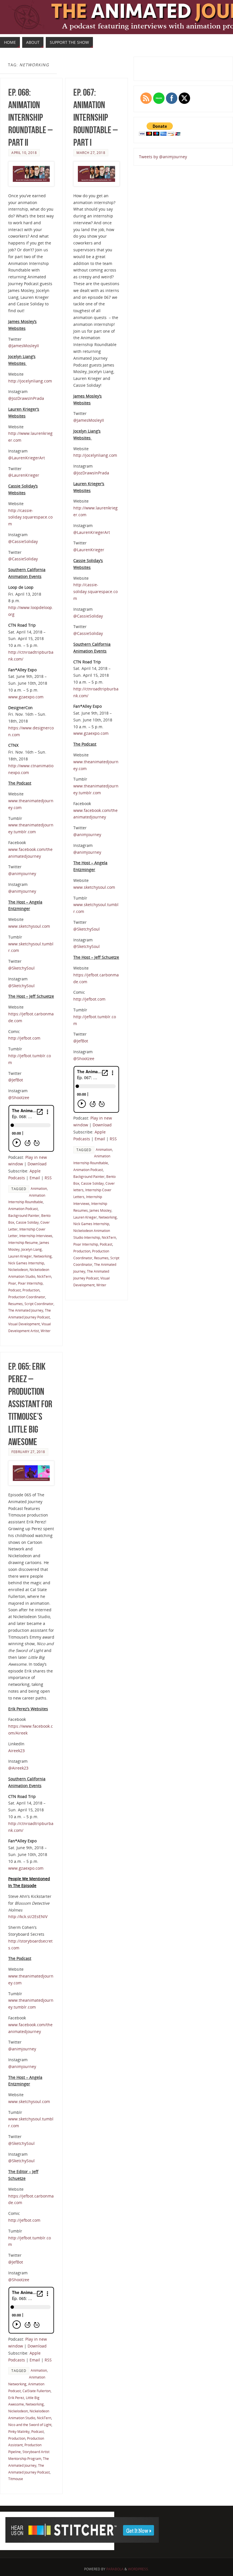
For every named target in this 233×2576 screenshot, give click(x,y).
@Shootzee (19, 1097)
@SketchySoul (21, 968)
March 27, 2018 (91, 153)
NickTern (44, 1276)
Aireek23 (16, 1751)
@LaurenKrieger (24, 475)
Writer (46, 1331)
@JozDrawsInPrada (26, 398)
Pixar (12, 1283)
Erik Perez (16, 2398)
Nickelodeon (18, 1270)
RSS (48, 1178)
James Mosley (100, 1210)
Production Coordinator (27, 1297)
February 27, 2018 (28, 1452)
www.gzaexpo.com (26, 697)
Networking (43, 1256)
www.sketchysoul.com (29, 926)
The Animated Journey (26, 1310)
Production (31, 1290)
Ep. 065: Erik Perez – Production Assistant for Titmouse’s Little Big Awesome (30, 1404)
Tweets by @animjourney (163, 157)
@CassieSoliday (23, 541)
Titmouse (16, 2479)
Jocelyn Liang (32, 1249)
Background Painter (24, 1215)
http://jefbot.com (24, 1038)
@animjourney (22, 874)
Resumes (15, 1304)
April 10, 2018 (24, 153)
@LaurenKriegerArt (27, 458)
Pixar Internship (30, 1283)
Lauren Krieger (20, 1256)
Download (37, 1164)
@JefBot (16, 1080)
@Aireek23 (18, 1768)
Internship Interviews (36, 1236)
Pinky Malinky (19, 2431)
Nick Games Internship (26, 1263)
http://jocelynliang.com (30, 381)
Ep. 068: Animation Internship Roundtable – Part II (30, 118)
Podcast (14, 1290)
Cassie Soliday (27, 1222)
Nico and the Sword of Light (30, 2425)
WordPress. (138, 2569)
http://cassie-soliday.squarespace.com (30, 517)
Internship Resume (23, 1242)
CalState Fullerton (37, 2391)
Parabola (115, 2569)
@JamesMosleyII (24, 346)
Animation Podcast (23, 1209)
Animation (39, 1188)
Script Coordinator (39, 1304)
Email (35, 1178)
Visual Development (24, 1324)
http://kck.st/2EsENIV (28, 1916)
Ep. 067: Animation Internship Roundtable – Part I (95, 118)
